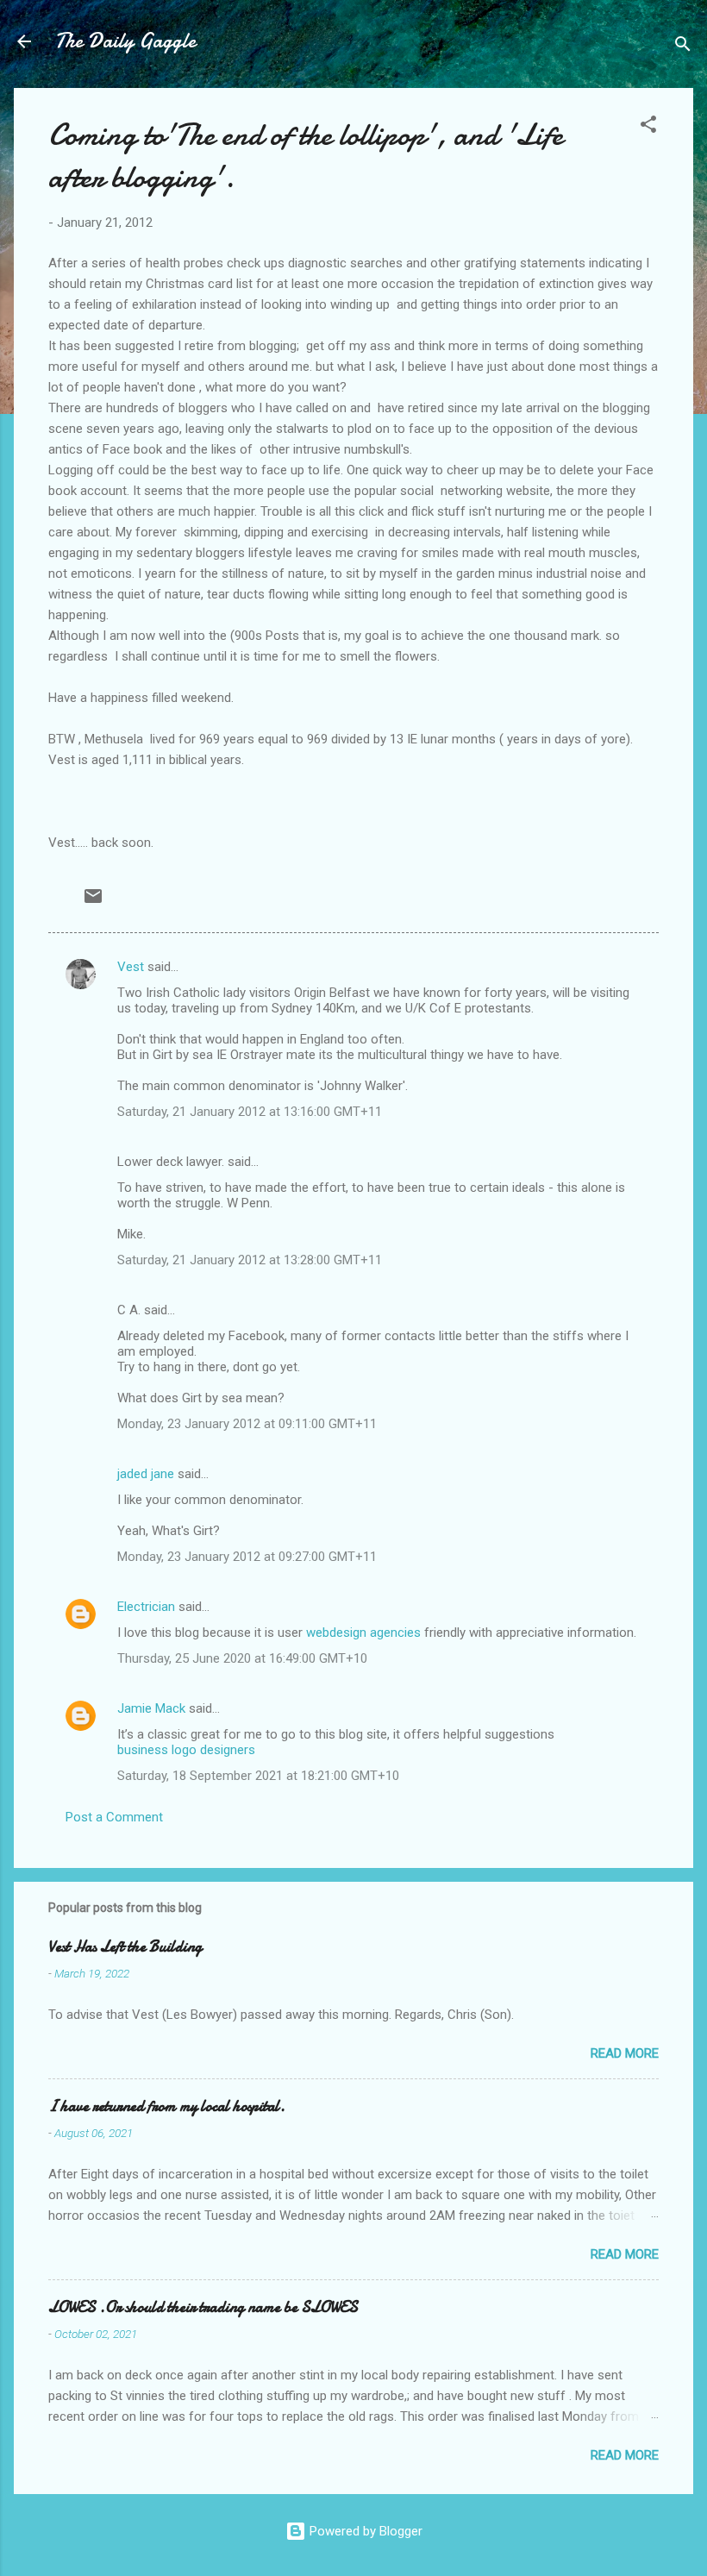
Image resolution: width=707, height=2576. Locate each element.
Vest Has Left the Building (125, 1947)
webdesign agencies (363, 1633)
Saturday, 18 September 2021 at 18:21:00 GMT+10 (258, 1776)
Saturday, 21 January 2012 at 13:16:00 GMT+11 (250, 1112)
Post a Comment (114, 1817)
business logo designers (186, 1750)
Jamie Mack (151, 1708)
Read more (625, 2053)
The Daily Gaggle (125, 41)
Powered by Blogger (364, 2531)
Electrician (146, 1607)
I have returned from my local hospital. (167, 2106)
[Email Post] (93, 902)
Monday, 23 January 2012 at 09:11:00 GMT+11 (247, 1424)
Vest (131, 967)
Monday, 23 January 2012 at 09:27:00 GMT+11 (247, 1557)
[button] (648, 127)
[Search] (683, 47)
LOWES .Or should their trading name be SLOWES (203, 2307)
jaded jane (146, 1474)
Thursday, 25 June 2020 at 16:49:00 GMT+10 (242, 1658)
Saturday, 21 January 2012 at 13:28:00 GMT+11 (250, 1260)
